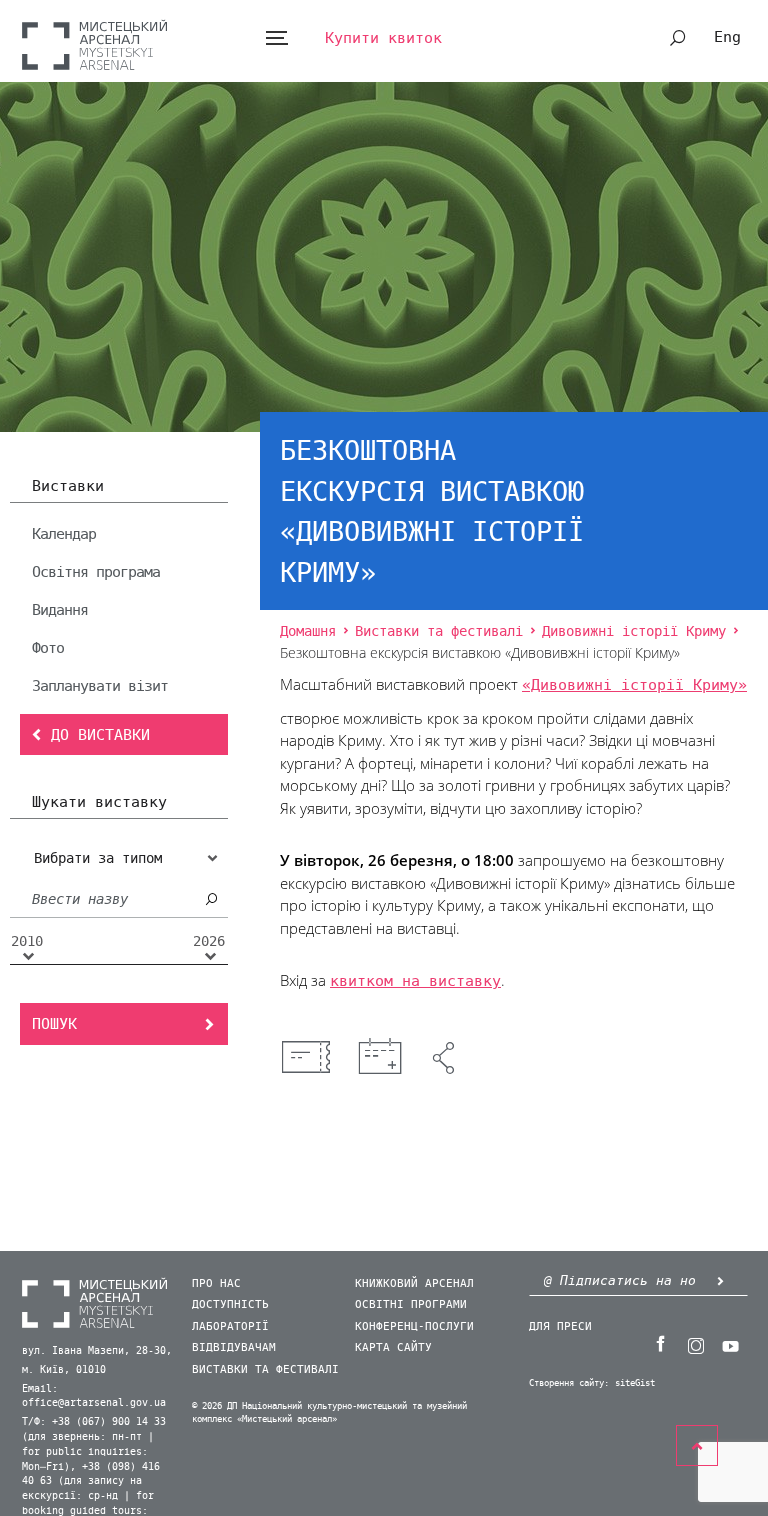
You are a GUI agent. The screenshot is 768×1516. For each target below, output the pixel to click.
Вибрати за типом (98, 858)
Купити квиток (383, 38)
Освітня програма (96, 572)
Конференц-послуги (414, 1326)
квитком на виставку (415, 981)
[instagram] (696, 1344)
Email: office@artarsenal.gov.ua (94, 1396)
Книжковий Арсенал (414, 1283)
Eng (727, 37)
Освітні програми (411, 1304)
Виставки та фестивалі (265, 1369)
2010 (27, 942)
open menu (276, 38)
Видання (60, 610)
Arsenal (94, 44)
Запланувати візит (100, 686)
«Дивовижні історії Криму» (634, 685)
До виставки (100, 735)
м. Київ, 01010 (64, 1370)
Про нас (216, 1283)
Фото (48, 648)
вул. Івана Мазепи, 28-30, (97, 1351)
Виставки (68, 487)
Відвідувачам (234, 1347)
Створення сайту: (569, 1383)
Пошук (54, 1024)
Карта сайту (393, 1347)
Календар (64, 534)
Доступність (230, 1304)
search (678, 38)
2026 (209, 942)
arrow (721, 1280)
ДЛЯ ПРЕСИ (560, 1326)
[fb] (661, 1344)
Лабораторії (230, 1326)
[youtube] (731, 1344)
